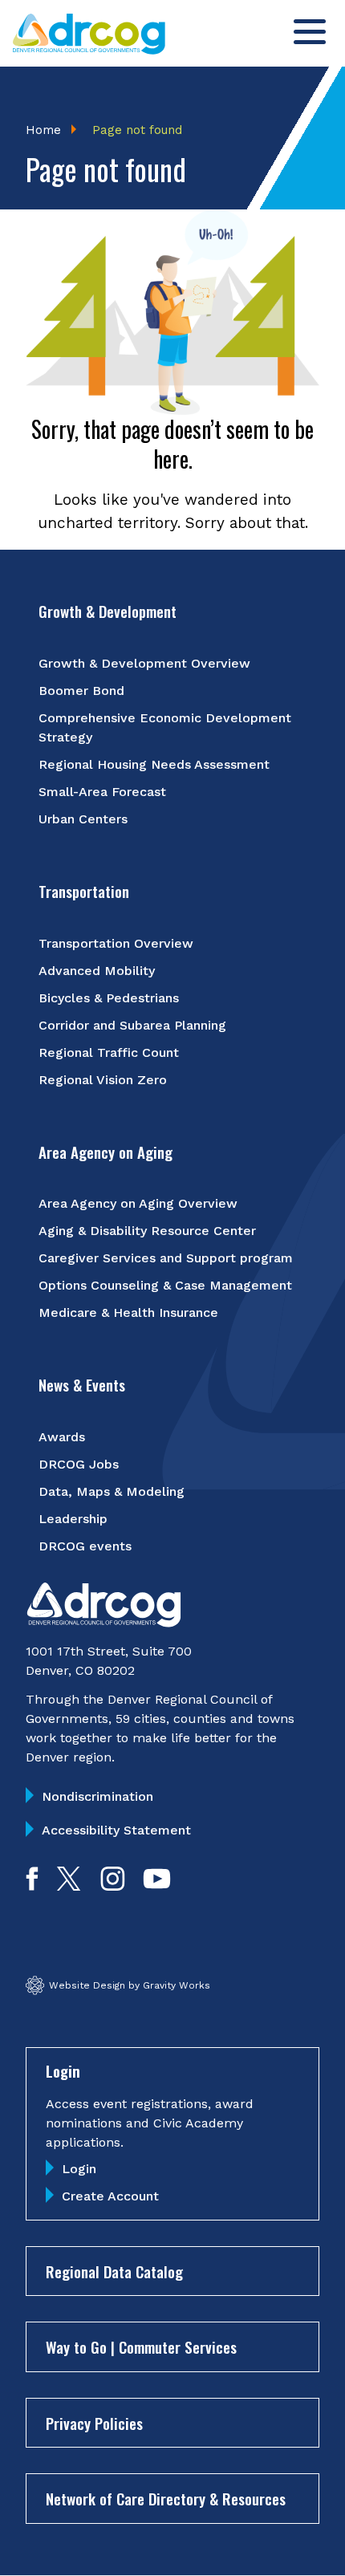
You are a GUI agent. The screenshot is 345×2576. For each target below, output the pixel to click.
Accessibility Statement (116, 1830)
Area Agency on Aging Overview (138, 1203)
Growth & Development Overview (144, 663)
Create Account (110, 2196)
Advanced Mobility (97, 971)
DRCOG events (85, 1546)
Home (43, 130)
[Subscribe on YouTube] (157, 1885)
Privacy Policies (94, 2423)
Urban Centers (83, 819)
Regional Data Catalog (114, 2271)
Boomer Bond (81, 691)
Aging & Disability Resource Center (147, 1231)
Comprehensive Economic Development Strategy (165, 727)
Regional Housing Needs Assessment (154, 764)
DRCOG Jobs (79, 1464)
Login (79, 2169)
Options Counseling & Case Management (165, 1285)
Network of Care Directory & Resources (166, 2498)
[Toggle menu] (310, 32)
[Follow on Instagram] (113, 1885)
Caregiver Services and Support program (166, 1258)
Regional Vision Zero (103, 1080)
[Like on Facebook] (32, 1885)
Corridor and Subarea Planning (132, 1025)
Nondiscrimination (97, 1796)
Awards (62, 1437)
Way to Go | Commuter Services (141, 2346)
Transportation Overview (116, 943)
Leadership (73, 1519)
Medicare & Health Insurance (128, 1312)
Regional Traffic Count (109, 1052)
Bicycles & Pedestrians (109, 998)
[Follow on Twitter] (69, 1885)
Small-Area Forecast (102, 792)
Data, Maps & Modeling (112, 1491)
